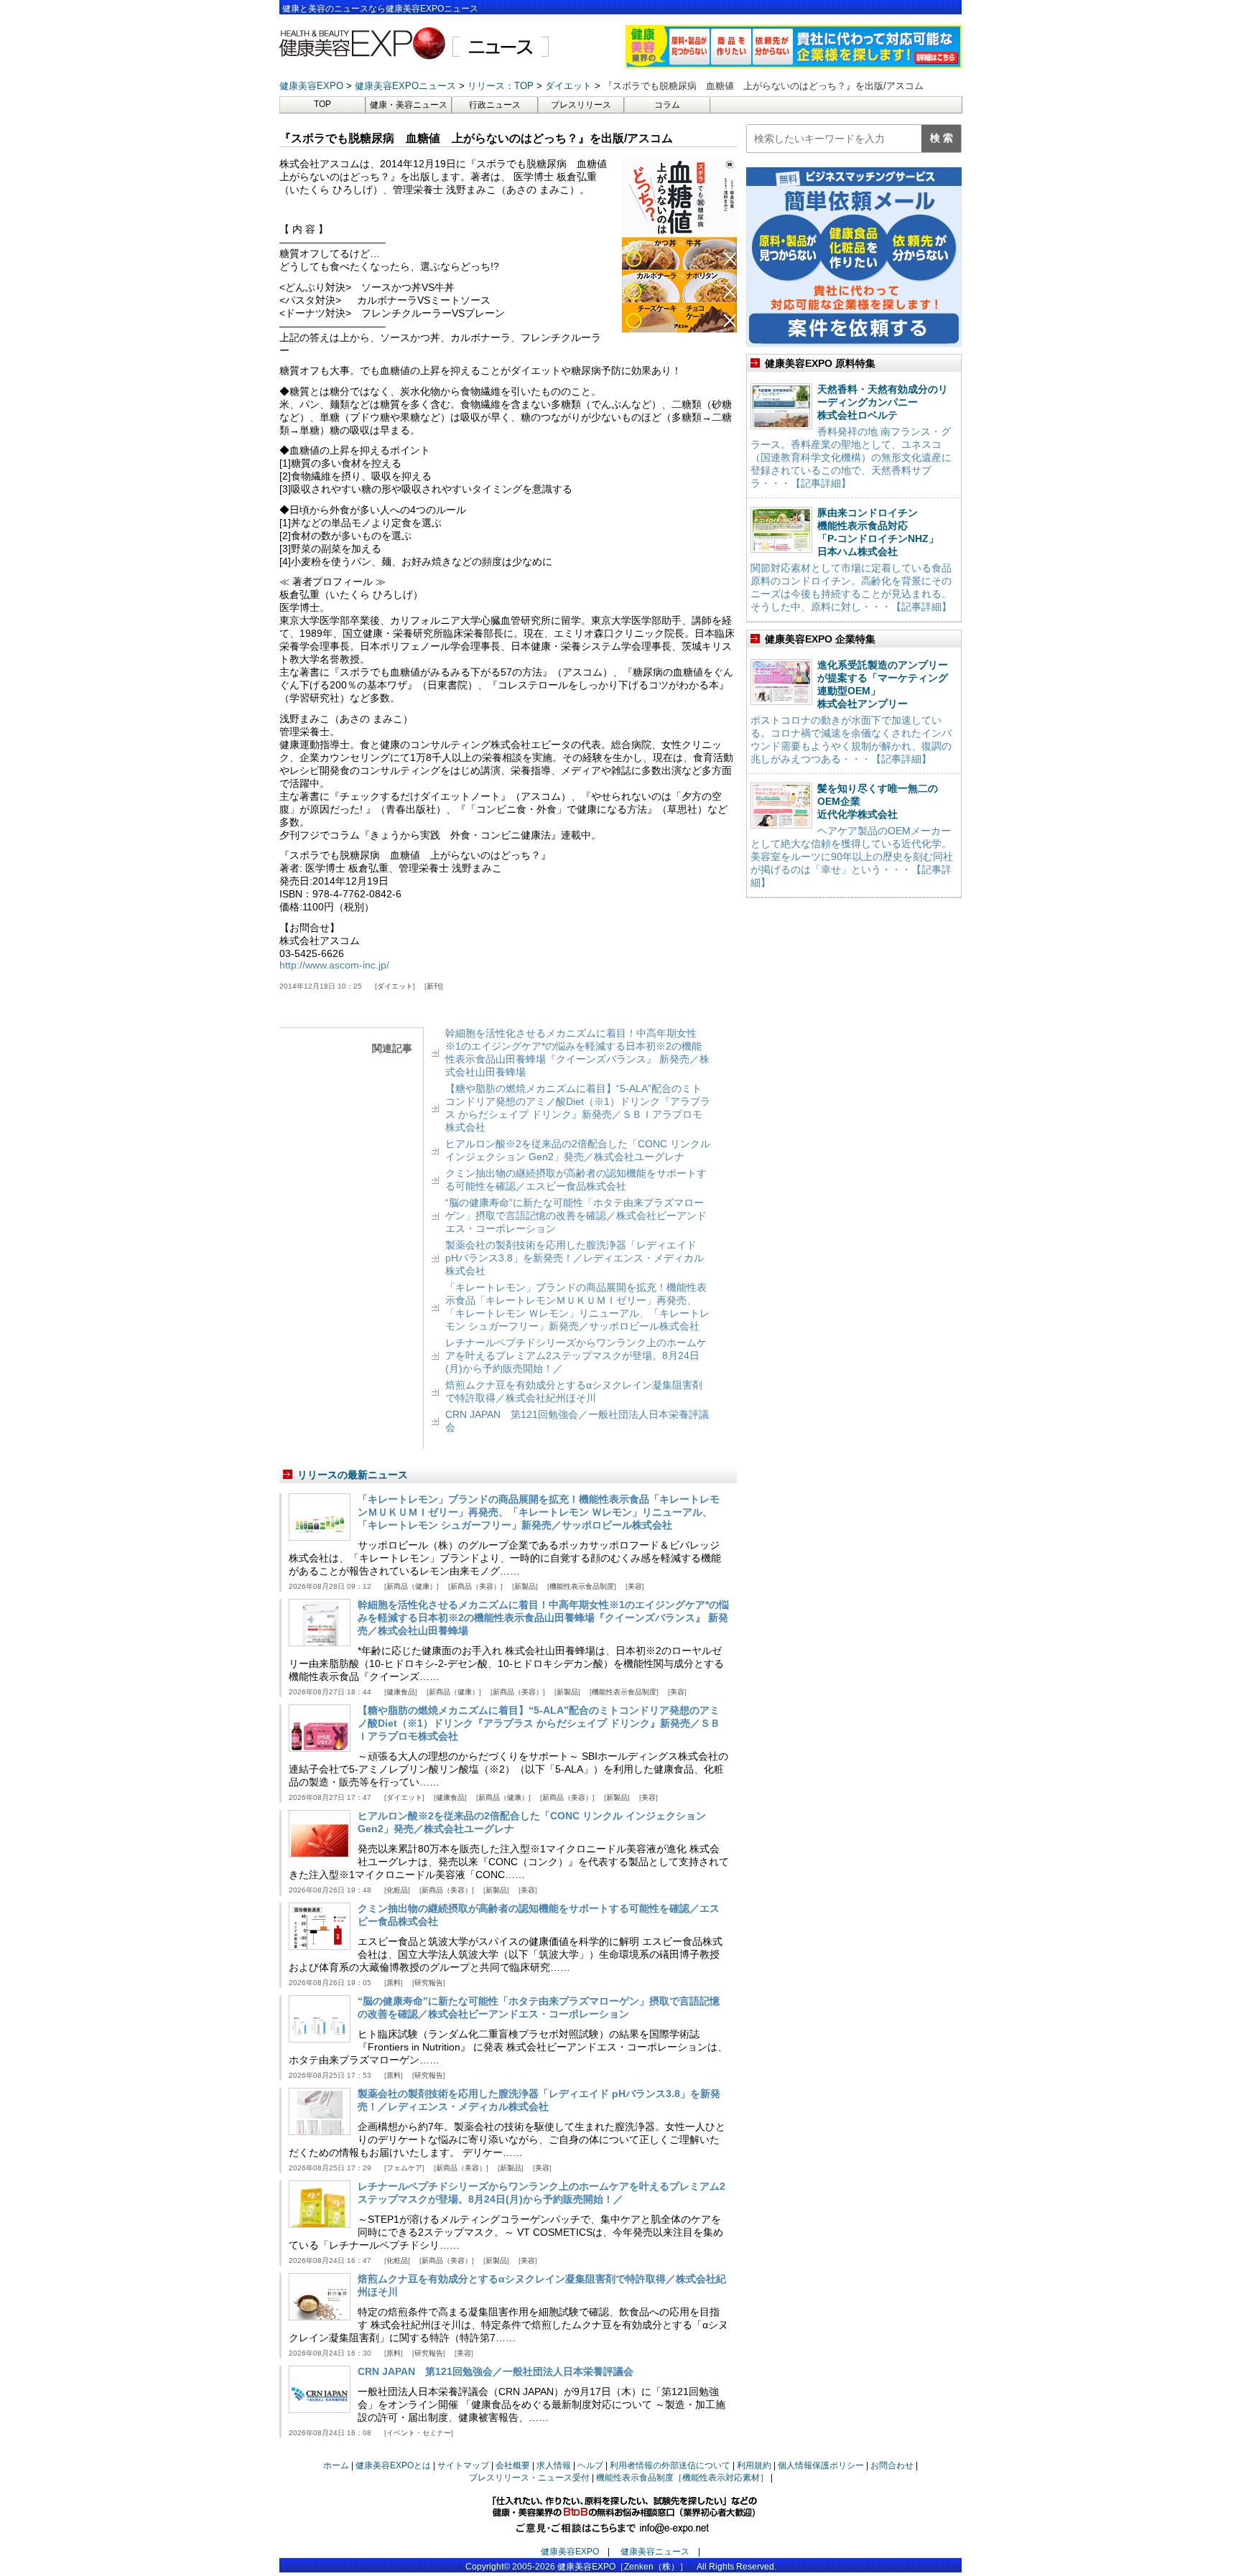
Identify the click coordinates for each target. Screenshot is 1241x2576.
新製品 (525, 1586)
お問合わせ (892, 2465)
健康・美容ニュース (409, 105)
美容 (635, 1586)
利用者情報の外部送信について (670, 2465)
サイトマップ (463, 2465)
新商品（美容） (475, 1586)
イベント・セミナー (419, 2433)
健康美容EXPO (570, 2552)
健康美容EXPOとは (393, 2465)
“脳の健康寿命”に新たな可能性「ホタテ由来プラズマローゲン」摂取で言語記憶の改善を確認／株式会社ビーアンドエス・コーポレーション (576, 1215)
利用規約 (754, 2465)
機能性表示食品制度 (582, 1586)
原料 (394, 1983)
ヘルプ (590, 2465)
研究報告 (429, 1983)
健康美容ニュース (655, 2552)
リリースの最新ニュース (353, 1475)
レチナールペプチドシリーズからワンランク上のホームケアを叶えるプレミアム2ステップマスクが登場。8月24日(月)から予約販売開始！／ (576, 1355)
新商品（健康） (412, 1586)
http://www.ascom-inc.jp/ (334, 965)
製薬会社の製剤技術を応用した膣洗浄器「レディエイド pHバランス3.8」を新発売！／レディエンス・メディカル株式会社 (575, 1258)
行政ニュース (495, 105)
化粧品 (397, 1890)
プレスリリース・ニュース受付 (529, 2478)
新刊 (434, 986)
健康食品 (401, 1692)
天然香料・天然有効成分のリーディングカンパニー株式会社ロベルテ (883, 402)
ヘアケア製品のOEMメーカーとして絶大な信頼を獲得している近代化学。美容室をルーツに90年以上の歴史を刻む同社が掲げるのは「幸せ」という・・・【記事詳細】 (852, 857)
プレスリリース (581, 105)
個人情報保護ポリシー (821, 2465)
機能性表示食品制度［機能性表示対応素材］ (682, 2478)
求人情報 (554, 2465)
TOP (322, 104)
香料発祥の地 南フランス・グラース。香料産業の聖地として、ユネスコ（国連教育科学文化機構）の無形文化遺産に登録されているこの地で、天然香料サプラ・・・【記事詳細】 (851, 457)
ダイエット (395, 986)
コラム (667, 105)
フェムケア (404, 2168)
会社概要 (513, 2465)
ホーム (336, 2465)
